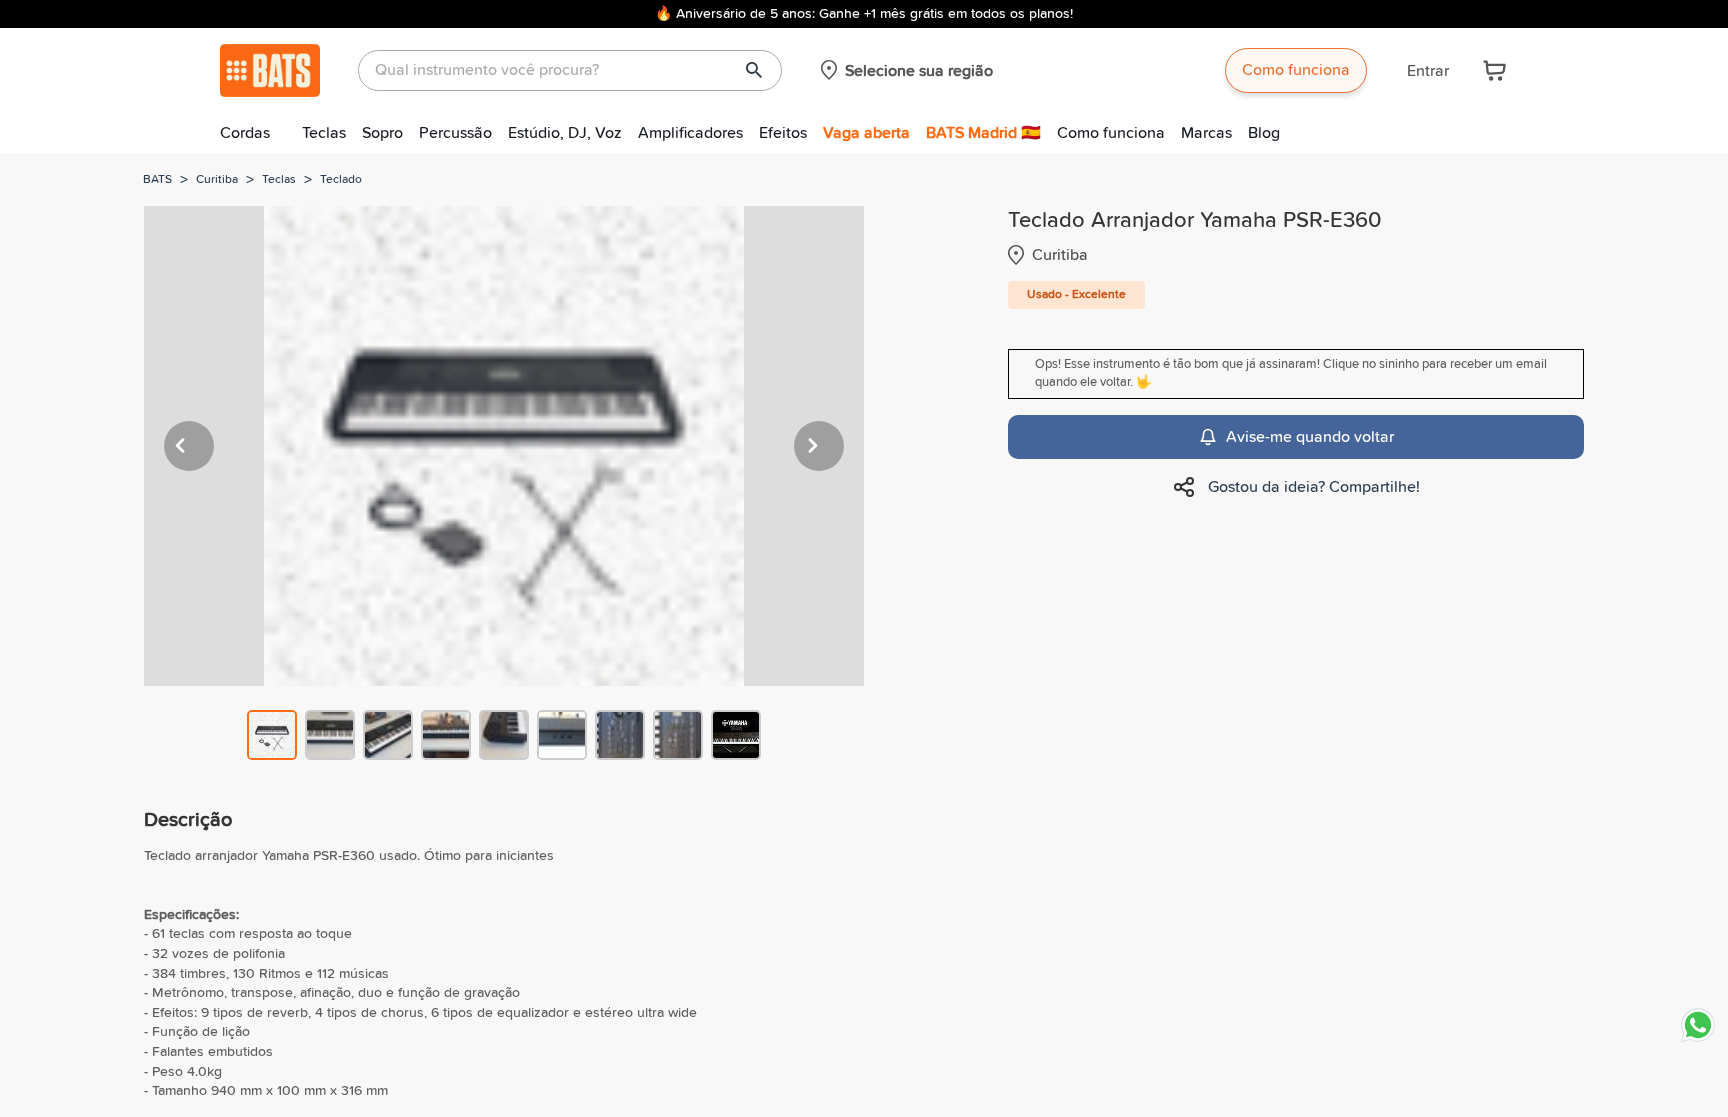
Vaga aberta (866, 133)
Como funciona (1296, 70)
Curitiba (217, 180)
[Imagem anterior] (189, 446)
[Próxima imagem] (819, 446)
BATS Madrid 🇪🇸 (983, 133)
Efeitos (783, 133)
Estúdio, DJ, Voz (565, 133)
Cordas (245, 133)
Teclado (341, 180)
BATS (157, 180)
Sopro (382, 133)
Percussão (455, 133)
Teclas (324, 133)
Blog (1264, 133)
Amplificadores (690, 133)
